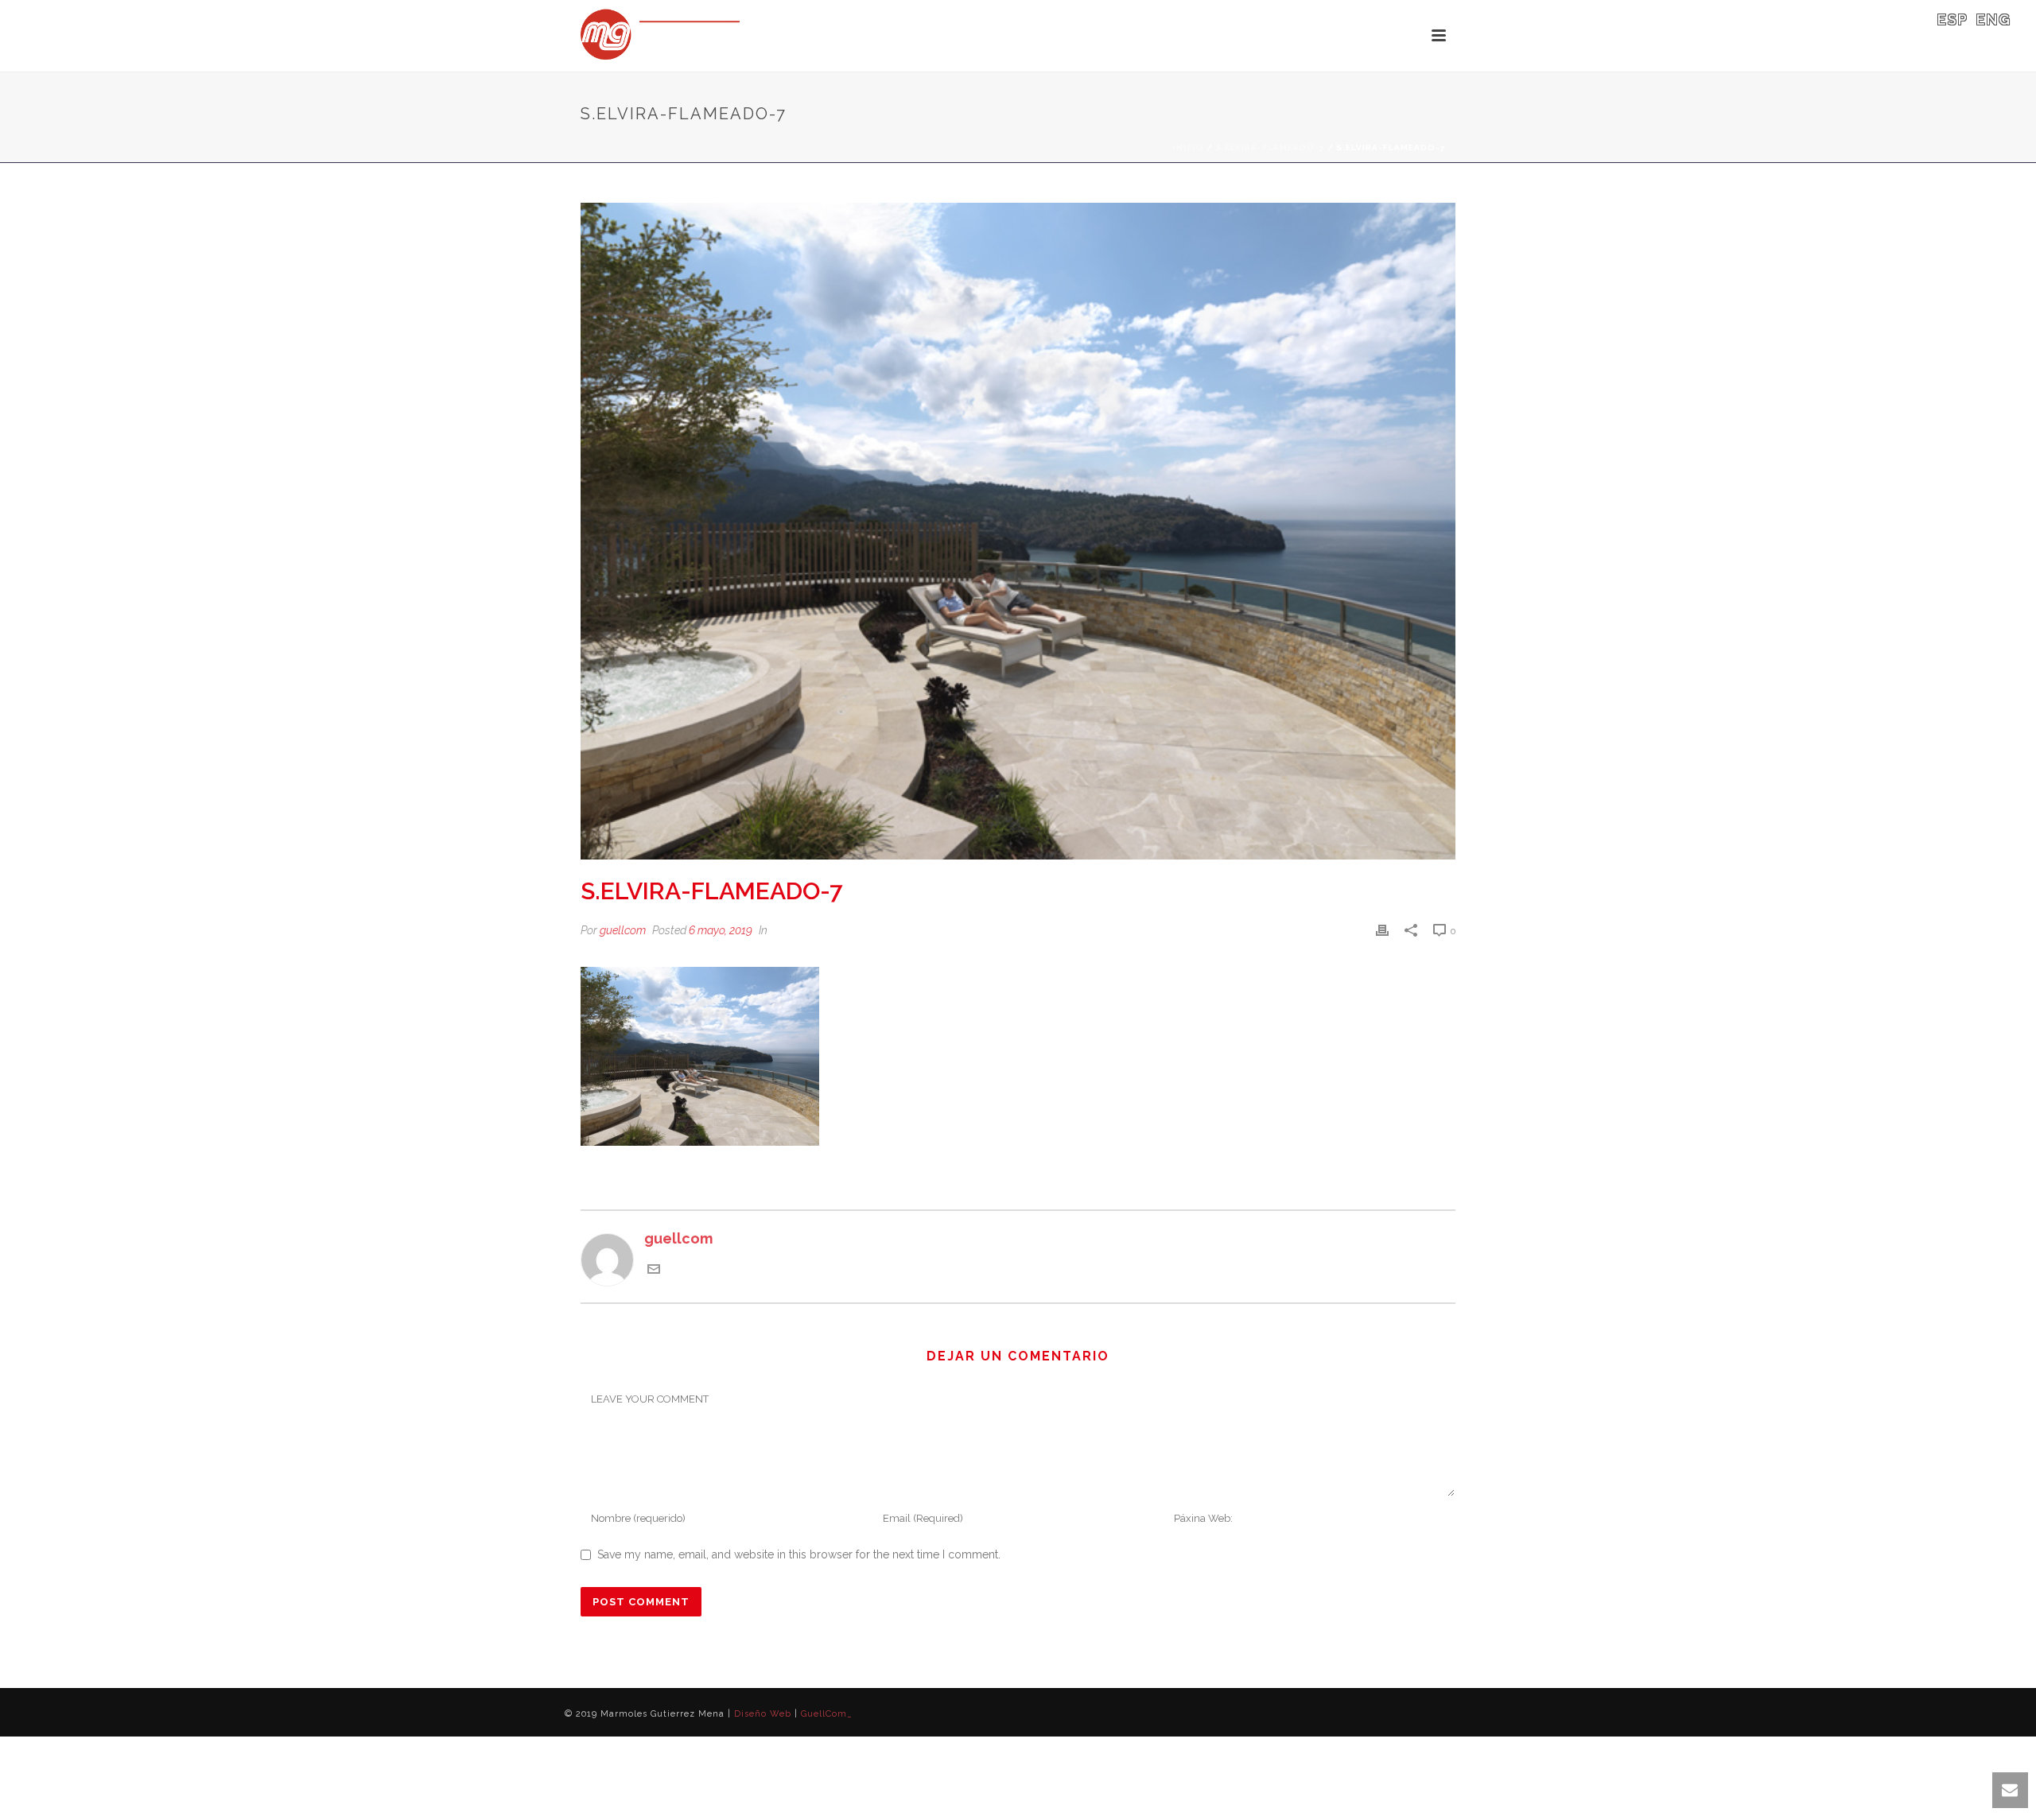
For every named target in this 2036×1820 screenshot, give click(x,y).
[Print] (1382, 929)
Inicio (1189, 147)
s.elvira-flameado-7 (1270, 147)
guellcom (623, 930)
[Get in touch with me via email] (654, 1270)
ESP (1953, 19)
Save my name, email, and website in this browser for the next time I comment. (799, 1554)
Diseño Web (763, 1714)
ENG (1994, 19)
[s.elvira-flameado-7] (1018, 531)
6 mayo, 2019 (721, 930)
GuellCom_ (827, 1714)
